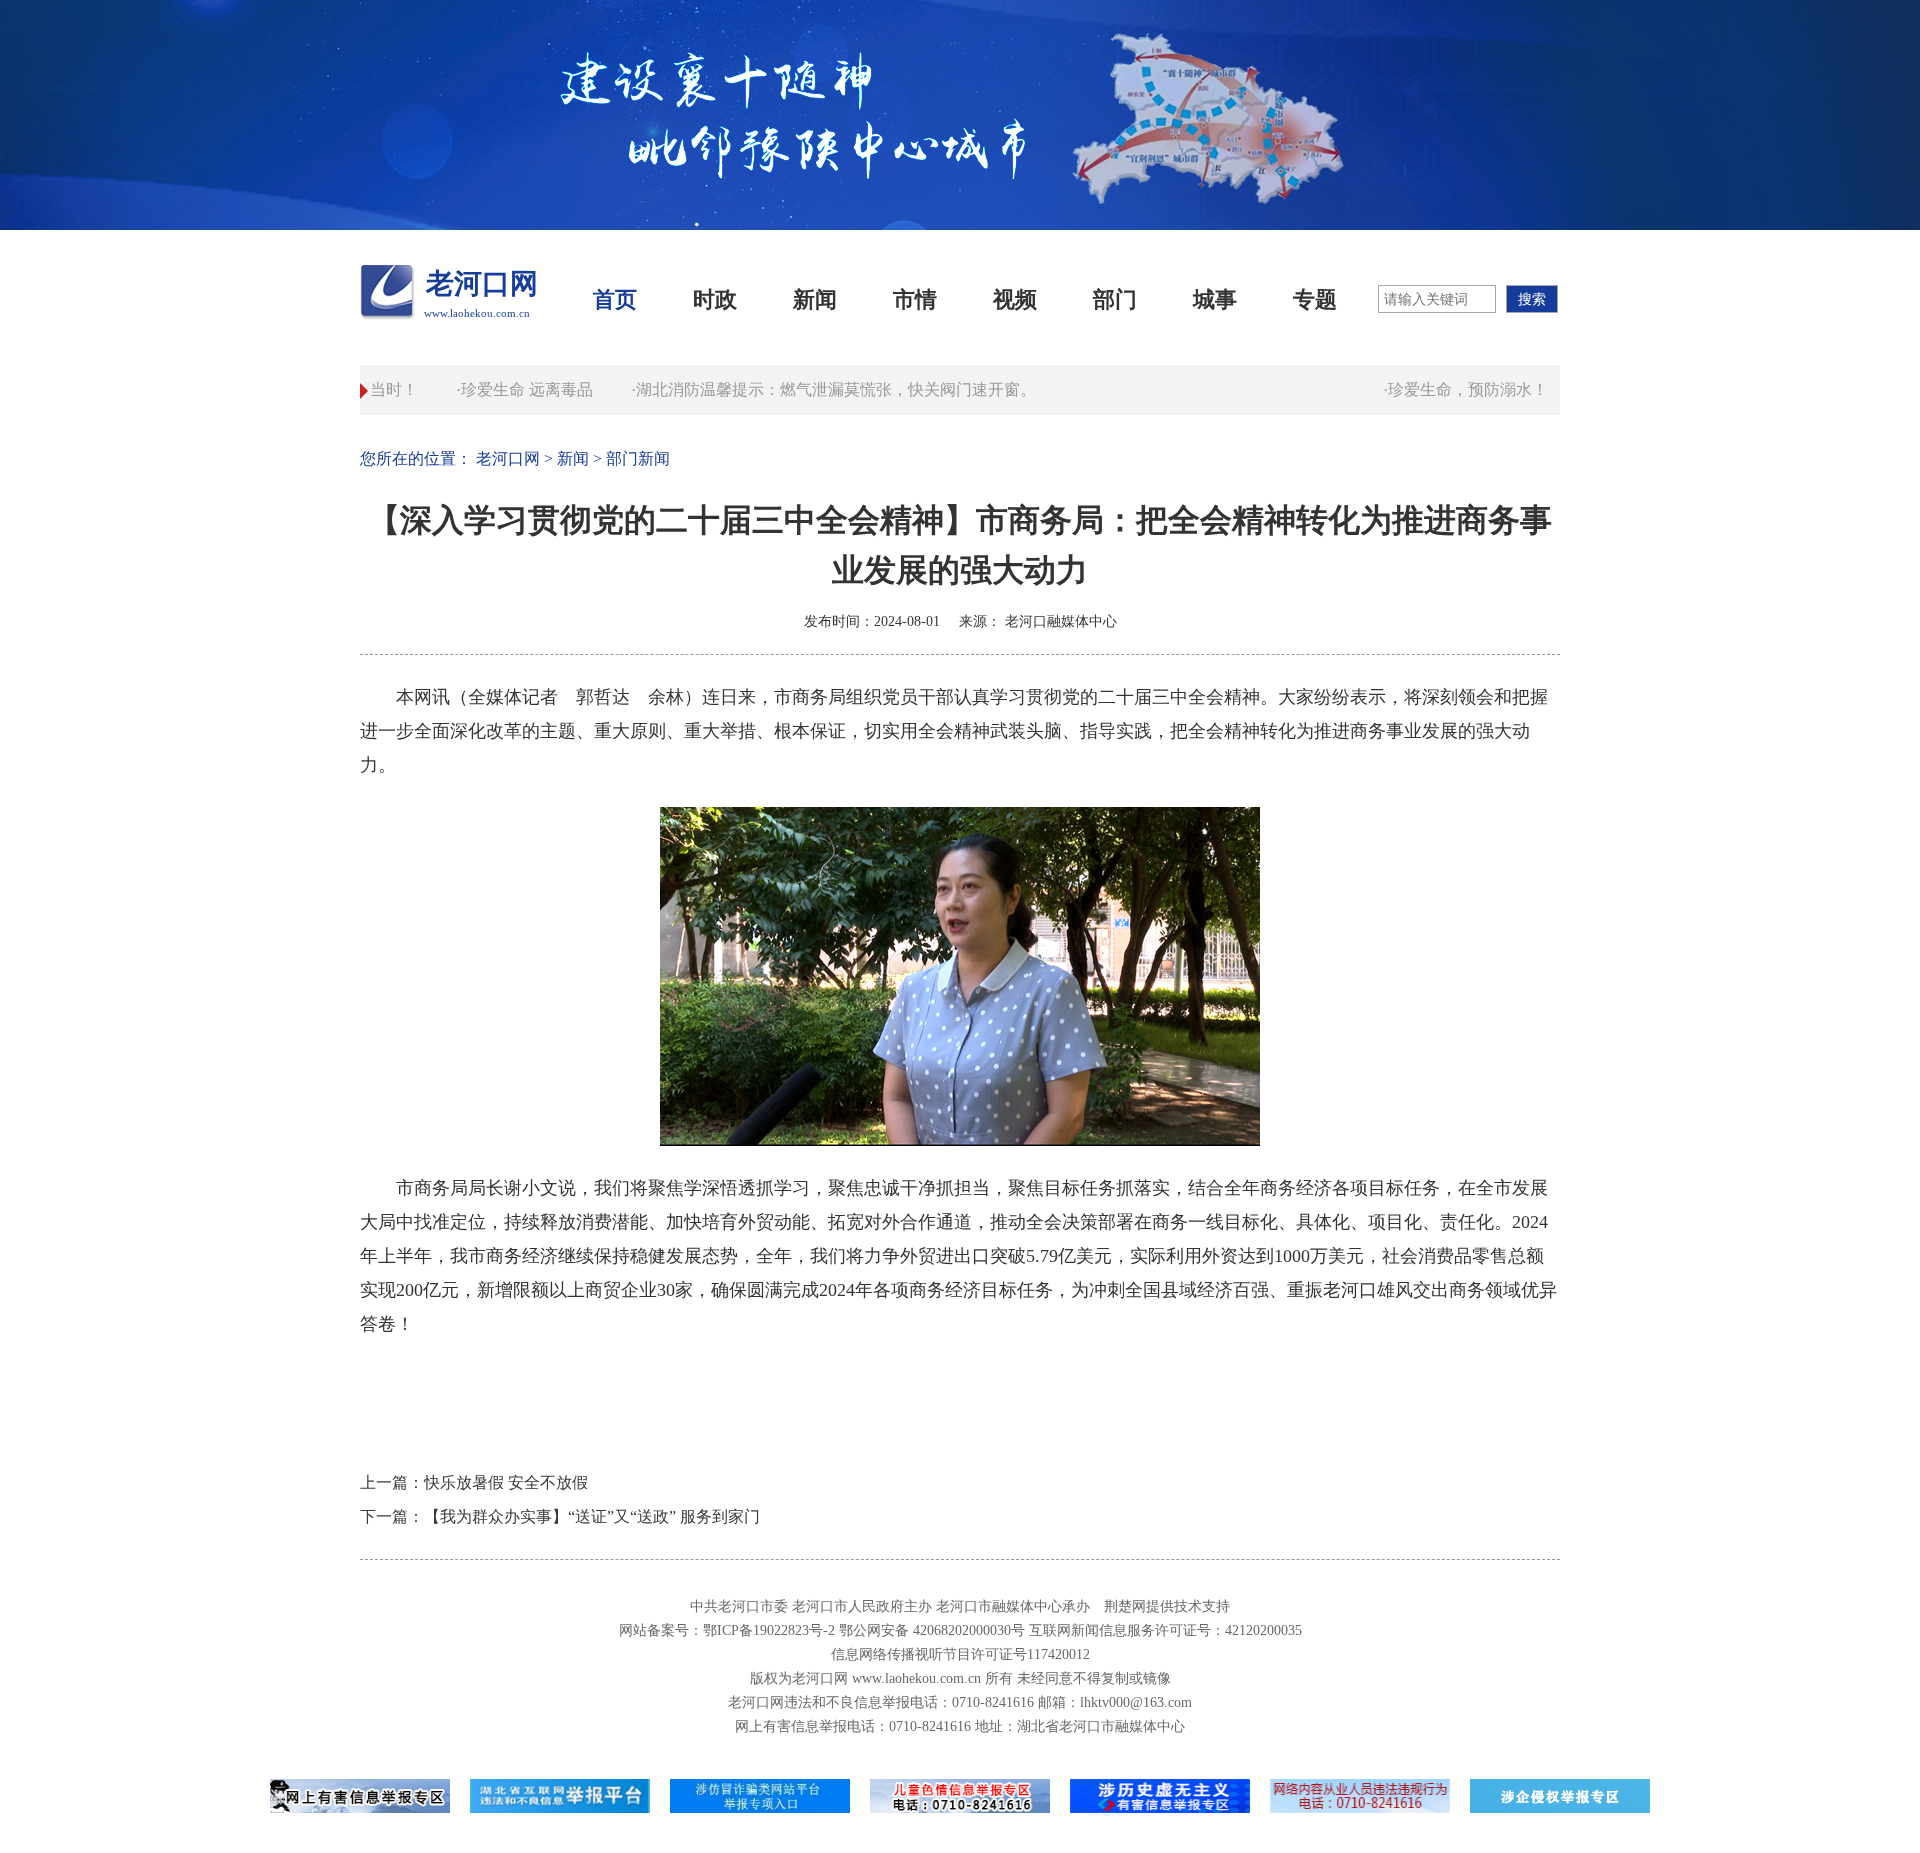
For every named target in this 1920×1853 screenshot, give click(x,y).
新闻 (815, 299)
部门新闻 (638, 458)
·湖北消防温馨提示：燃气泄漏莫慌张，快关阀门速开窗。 (792, 389)
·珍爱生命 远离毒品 (483, 389)
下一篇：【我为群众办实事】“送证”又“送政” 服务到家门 (560, 1516)
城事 (1215, 299)
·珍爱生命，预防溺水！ (1424, 389)
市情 (915, 299)
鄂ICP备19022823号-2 (769, 1630)
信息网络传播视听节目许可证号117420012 (960, 1654)
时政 (715, 299)
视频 (1015, 299)
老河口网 (508, 458)
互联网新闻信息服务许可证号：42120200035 (1165, 1630)
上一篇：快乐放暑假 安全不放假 (474, 1482)
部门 (1115, 299)
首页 (615, 299)
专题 (1315, 299)
